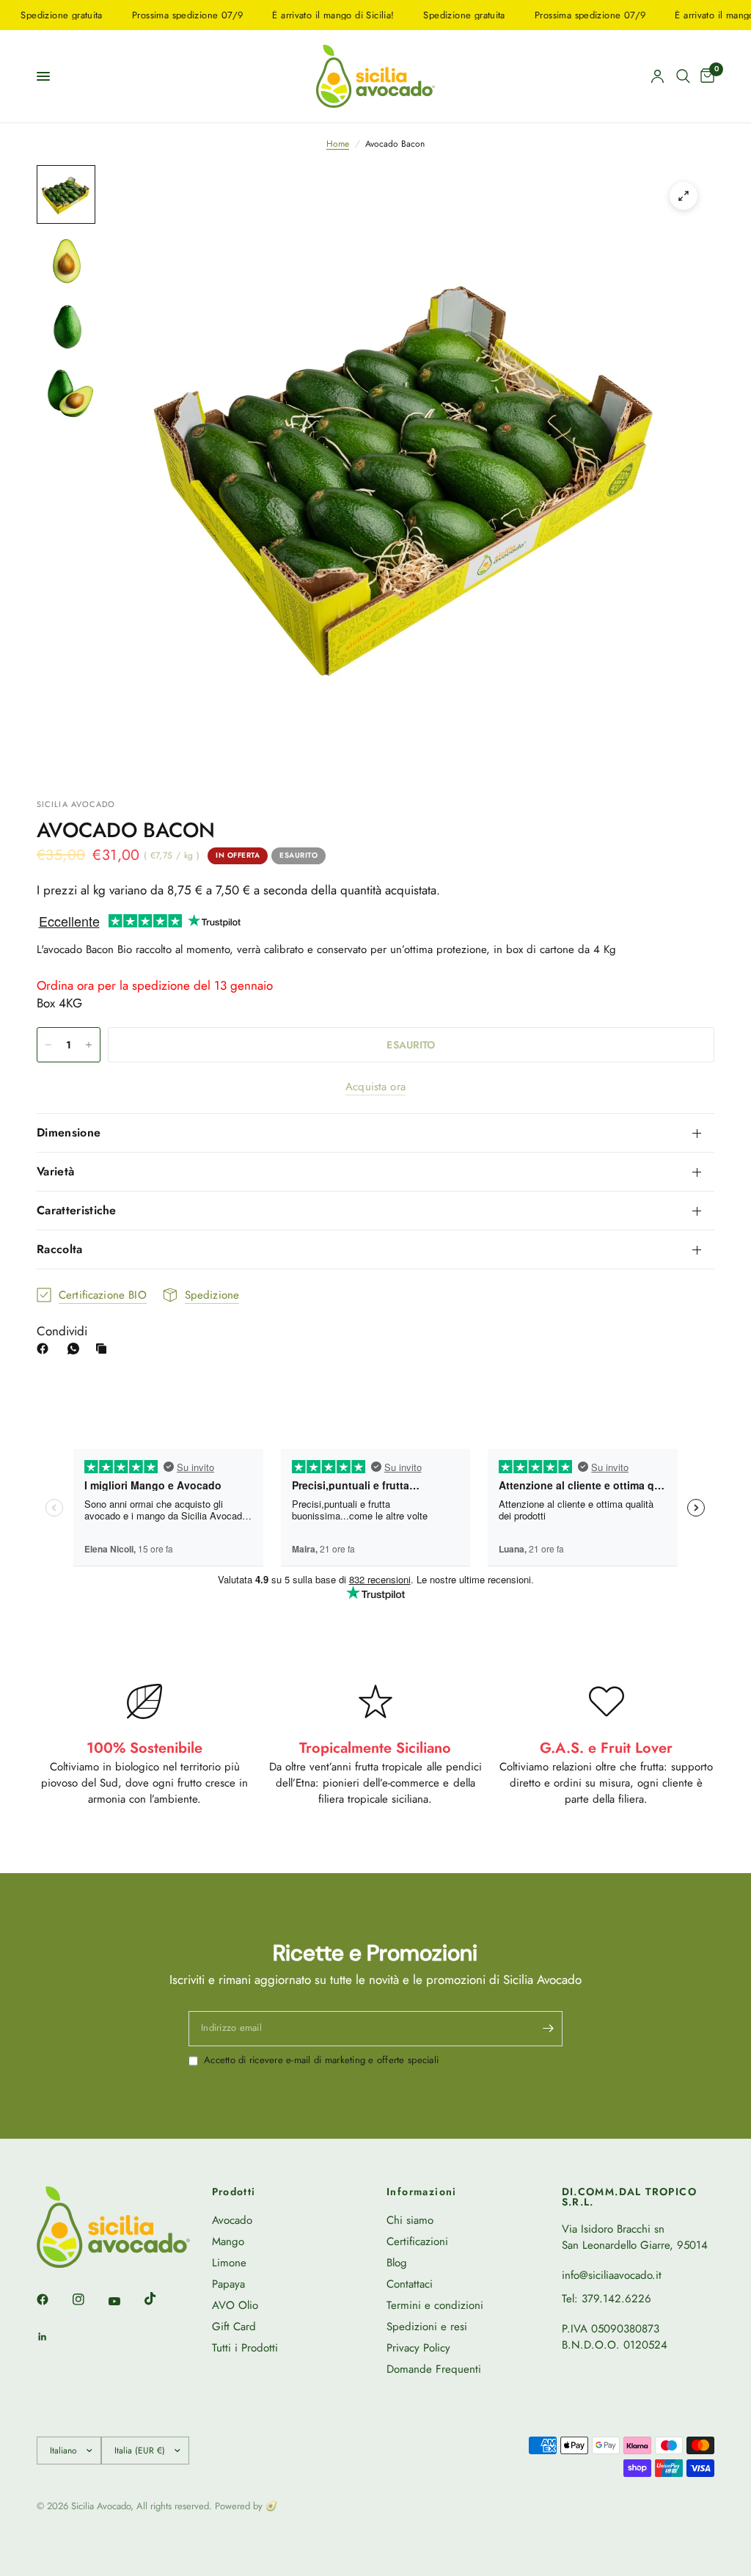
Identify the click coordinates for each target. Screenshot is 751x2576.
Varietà (55, 1171)
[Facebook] (45, 1349)
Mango (228, 2241)
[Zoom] (684, 196)
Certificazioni (417, 2241)
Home (338, 144)
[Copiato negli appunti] (104, 1349)
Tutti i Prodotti (245, 2348)
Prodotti (234, 2192)
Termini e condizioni (435, 2305)
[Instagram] (89, 2299)
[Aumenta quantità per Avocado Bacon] (89, 1045)
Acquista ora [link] (375, 1087)
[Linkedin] (53, 2337)
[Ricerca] (683, 76)
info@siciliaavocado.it (612, 2275)
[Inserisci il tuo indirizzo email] (548, 2029)
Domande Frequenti (434, 2369)
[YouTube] (125, 2301)
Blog (397, 2263)
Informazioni (422, 2192)
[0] (705, 76)
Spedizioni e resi (427, 2327)
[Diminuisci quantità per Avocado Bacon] (48, 1045)
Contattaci (410, 2284)
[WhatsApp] (76, 1349)
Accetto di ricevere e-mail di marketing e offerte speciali (321, 2060)
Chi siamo (410, 2220)
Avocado (232, 2220)
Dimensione (69, 1132)
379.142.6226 (616, 2299)
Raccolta (60, 1249)
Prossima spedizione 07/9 (151, 15)
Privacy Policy (418, 2348)
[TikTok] (161, 2299)
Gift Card (234, 2327)
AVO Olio (235, 2305)
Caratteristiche (77, 1210)
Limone (229, 2263)
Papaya (228, 2284)
